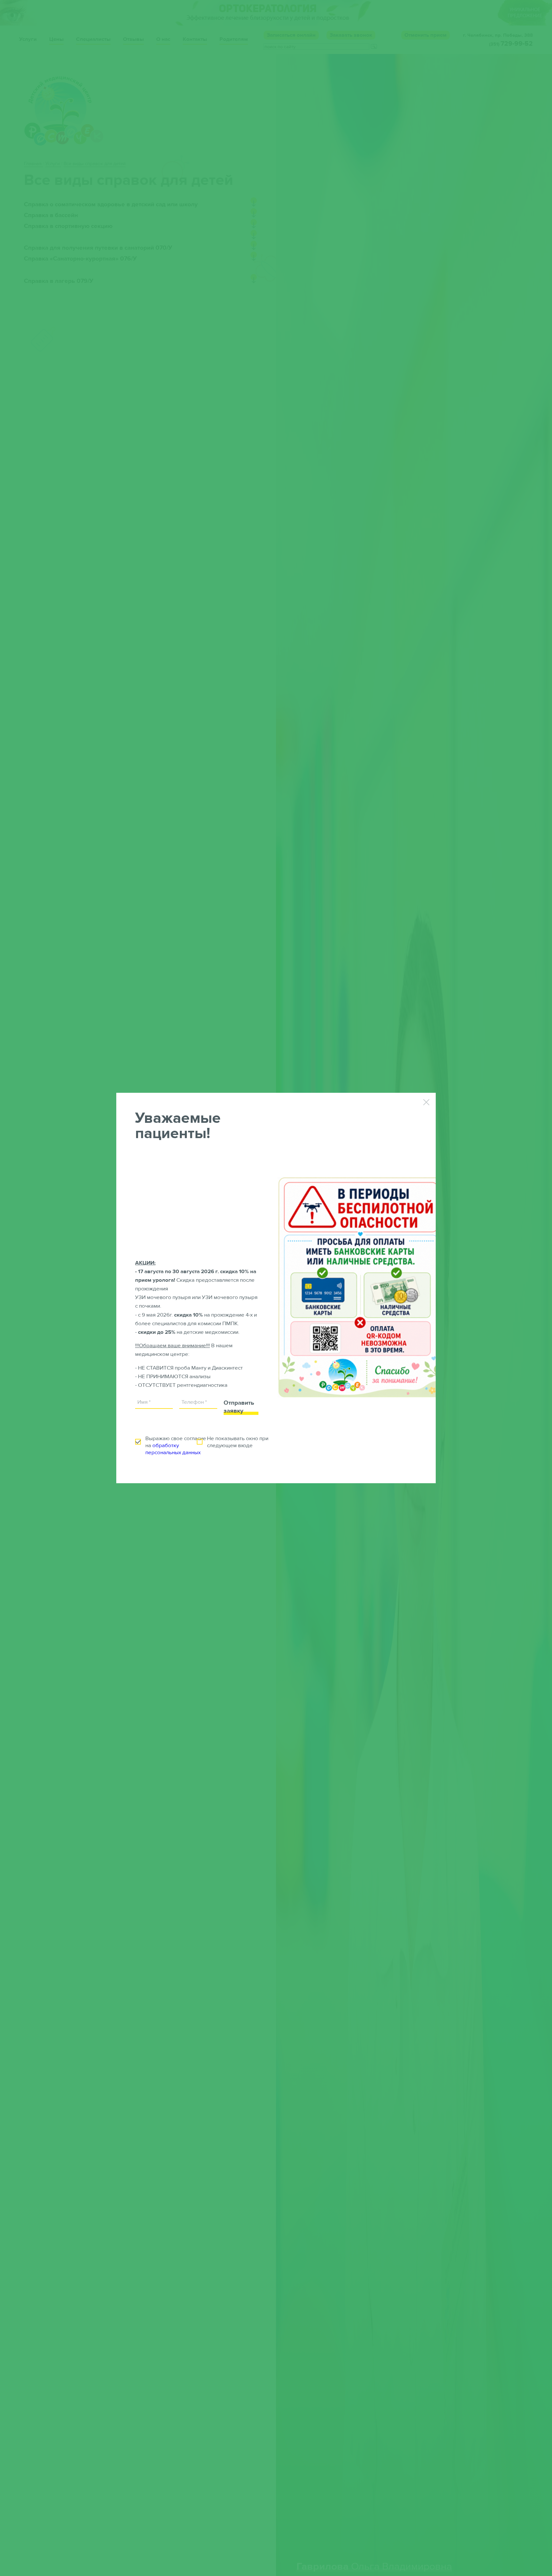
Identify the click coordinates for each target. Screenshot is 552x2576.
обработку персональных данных (173, 1449)
